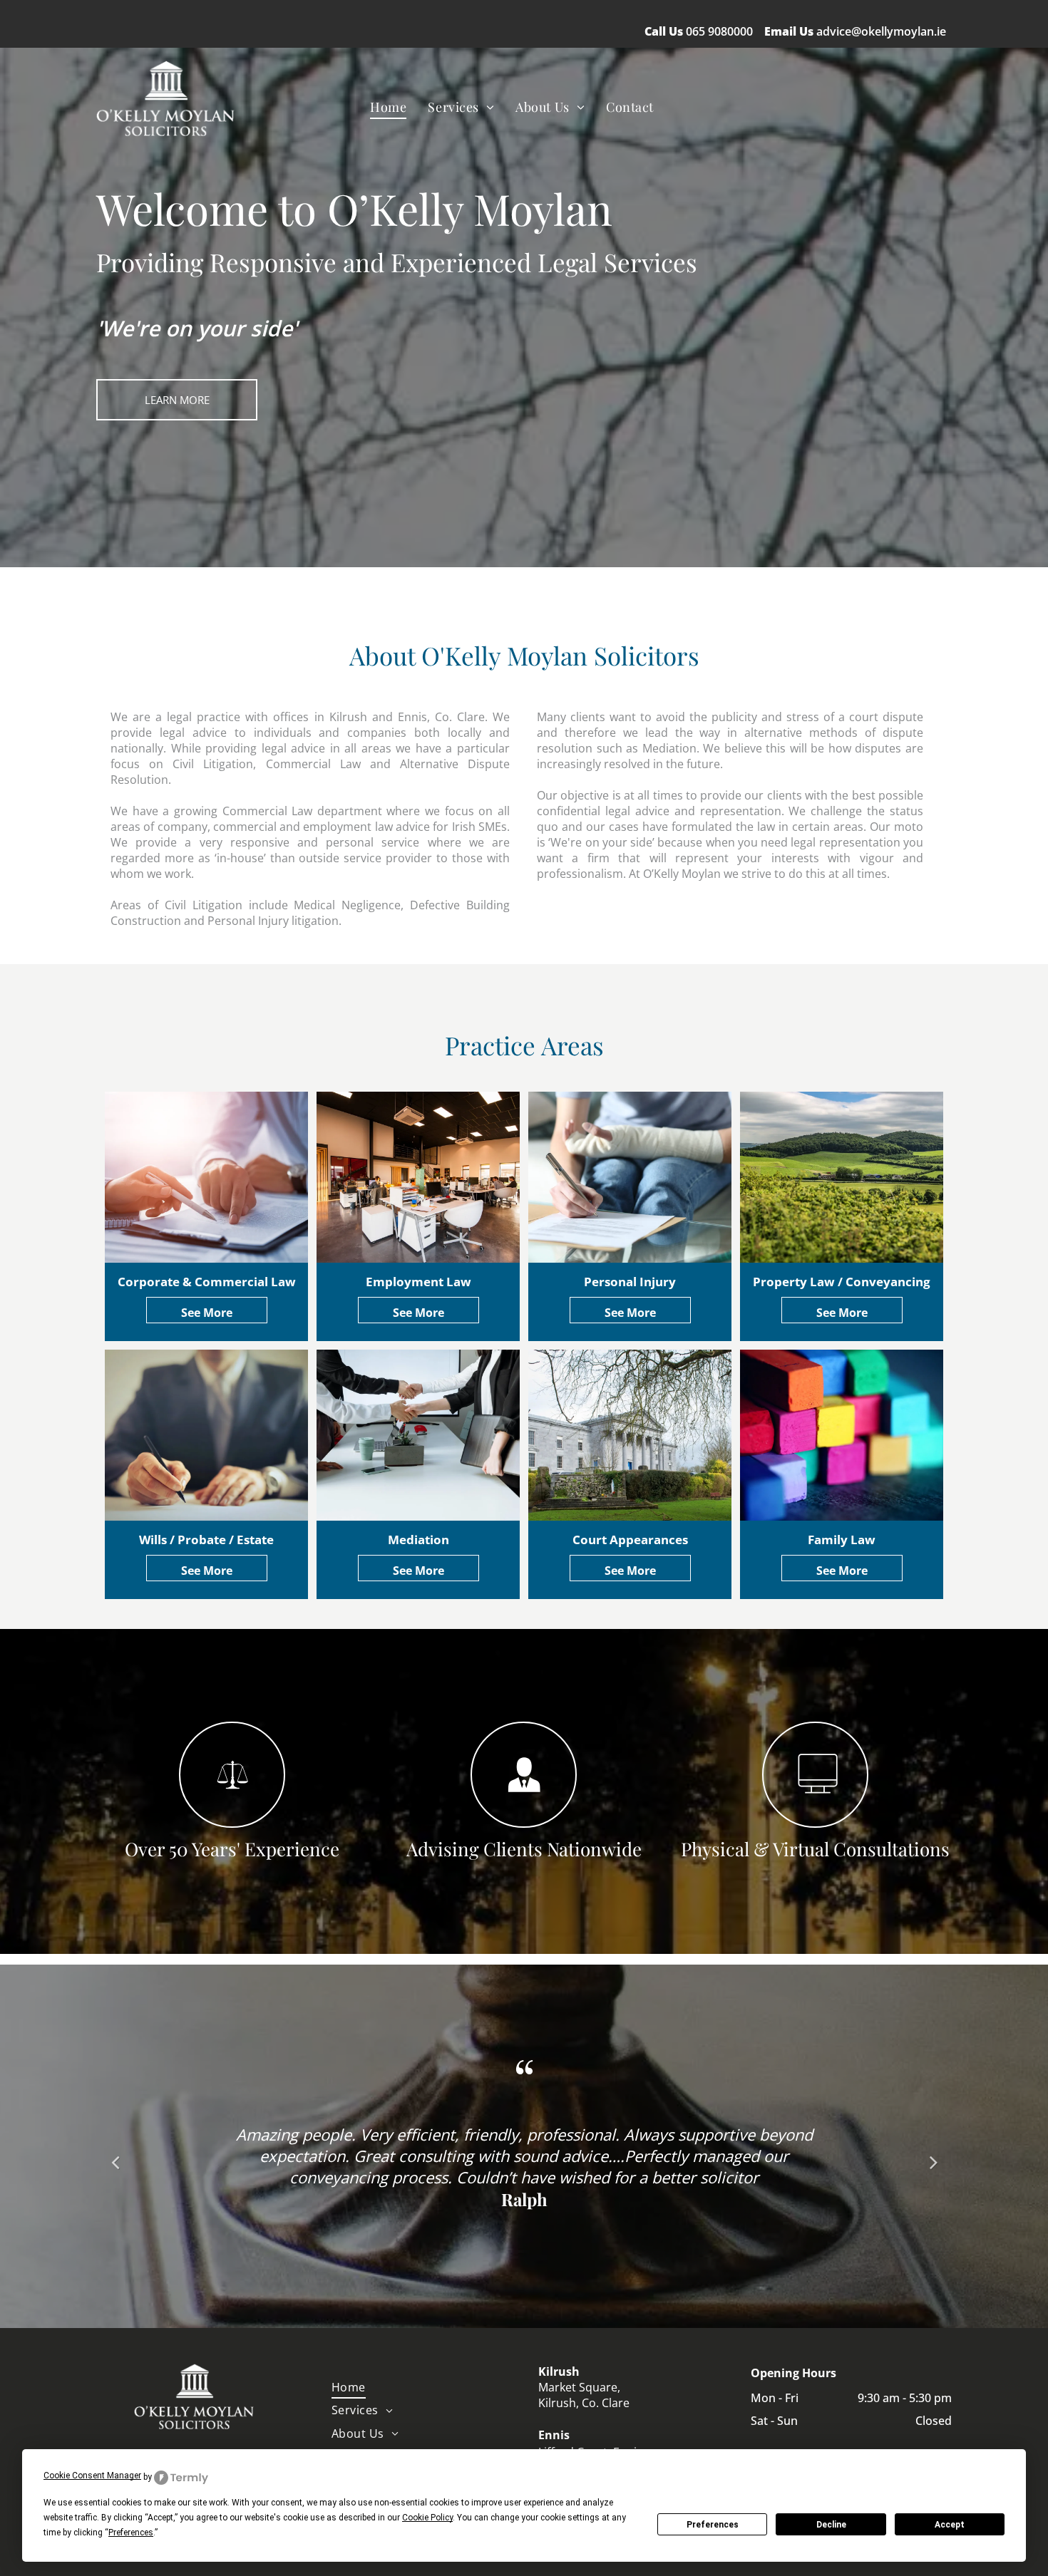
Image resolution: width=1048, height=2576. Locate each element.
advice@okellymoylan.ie (881, 31)
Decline (831, 2525)
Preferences (713, 2525)
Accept (950, 2525)
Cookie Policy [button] (427, 2518)
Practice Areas (524, 1045)
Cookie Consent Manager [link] (92, 2476)
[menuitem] (388, 107)
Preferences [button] (131, 2533)
